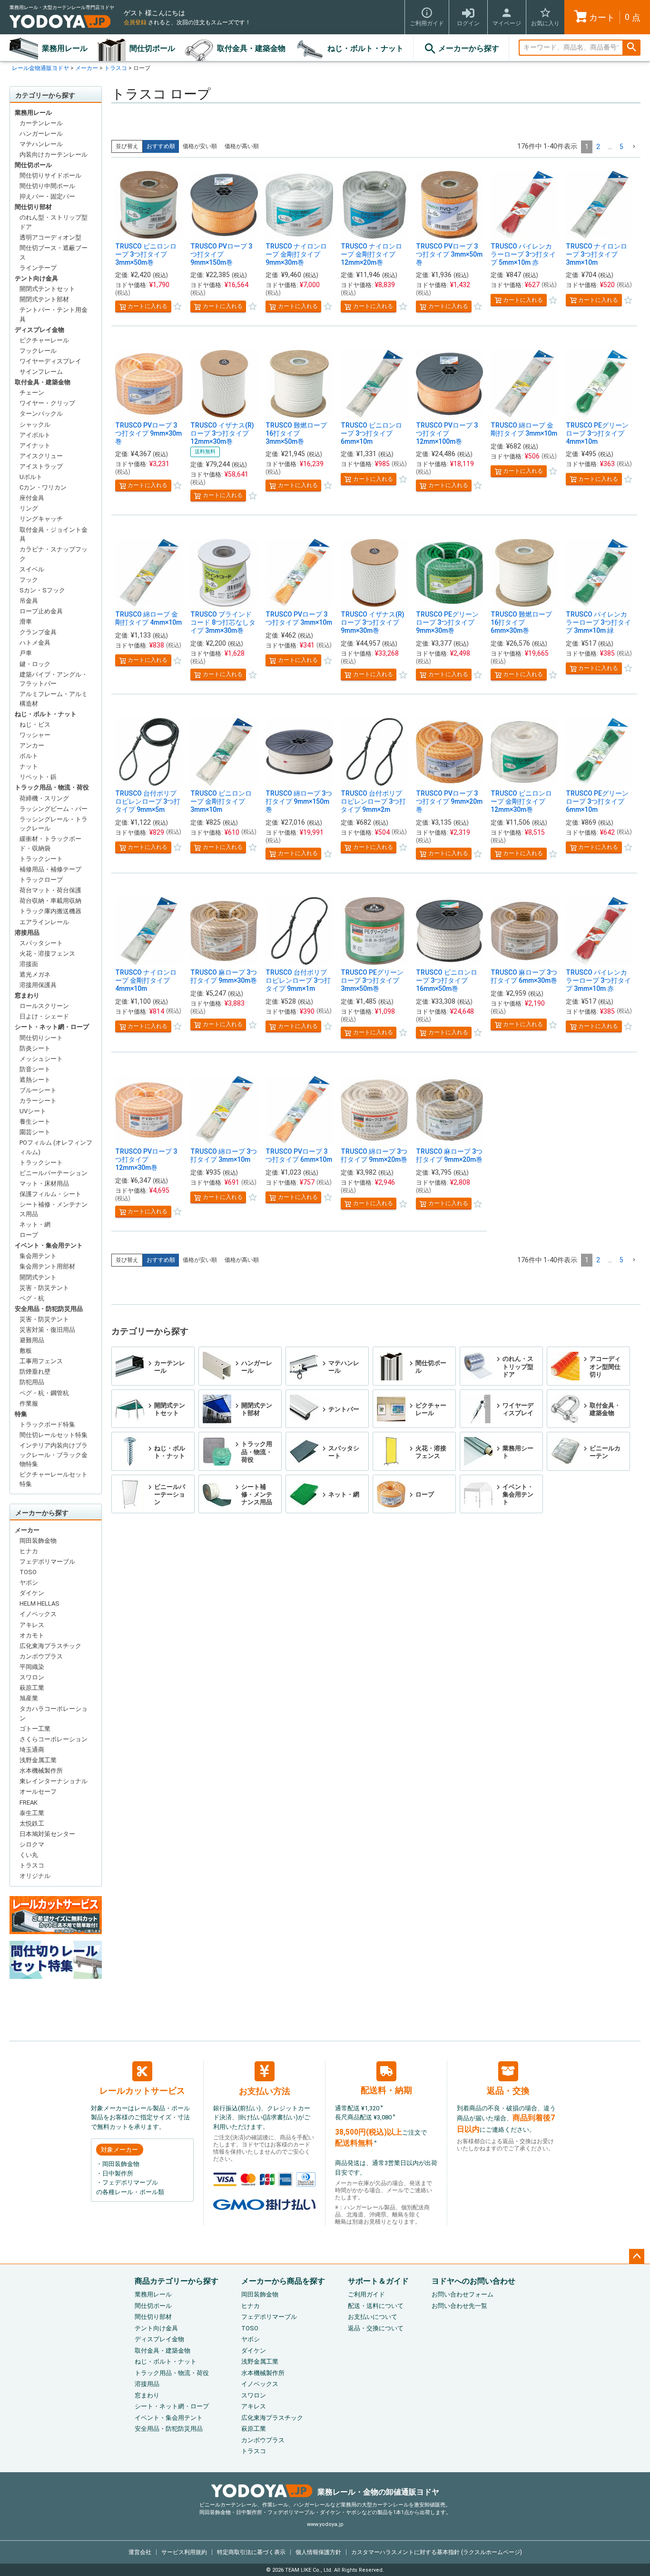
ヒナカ (29, 1551)
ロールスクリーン (44, 1006)
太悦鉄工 (32, 1823)
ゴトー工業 (35, 1729)
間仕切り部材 (33, 207)
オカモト (32, 1635)
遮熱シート (35, 1080)
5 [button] (621, 147)
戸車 (26, 653)
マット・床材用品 (44, 1183)
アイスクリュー (41, 456)
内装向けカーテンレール (54, 155)
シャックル (35, 424)
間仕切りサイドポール (50, 175)
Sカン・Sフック (42, 590)
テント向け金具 (36, 278)
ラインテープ (38, 268)
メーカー (87, 68)
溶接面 (29, 964)
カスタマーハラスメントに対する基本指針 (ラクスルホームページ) (437, 2552)
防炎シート (35, 1048)
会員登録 (135, 22)
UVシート (33, 1111)
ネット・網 (35, 1224)
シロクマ (32, 1844)
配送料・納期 (386, 2090)
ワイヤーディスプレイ (50, 361)
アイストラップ (41, 466)
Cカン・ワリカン (43, 487)
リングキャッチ (41, 519)
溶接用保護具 (38, 985)
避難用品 (32, 1340)
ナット (29, 766)
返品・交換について (376, 2328)
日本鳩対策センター (47, 1834)
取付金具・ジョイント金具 (54, 534)
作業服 (29, 1403)
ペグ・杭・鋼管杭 (44, 1393)
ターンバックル (41, 414)
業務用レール (65, 48)
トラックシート (41, 859)
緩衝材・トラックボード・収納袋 (50, 844)
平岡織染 (32, 1667)
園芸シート (35, 1132)
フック (29, 580)
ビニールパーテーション (54, 1173)
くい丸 (29, 1855)
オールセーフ (38, 1792)
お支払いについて (373, 2317)
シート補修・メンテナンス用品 (54, 1209)
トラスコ (116, 68)
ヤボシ (29, 1583)
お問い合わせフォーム (463, 2294)
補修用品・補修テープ (50, 869)
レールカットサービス (142, 2091)
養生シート (35, 1122)
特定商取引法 (251, 2552)
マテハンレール (41, 144)
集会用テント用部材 (47, 1266)
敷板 (26, 1351)
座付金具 (32, 498)
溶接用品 (27, 933)
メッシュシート (41, 1059)
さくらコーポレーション (54, 1739)
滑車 (26, 622)
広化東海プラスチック (50, 1646)
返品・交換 (508, 2091)
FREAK (29, 1802)
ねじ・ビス (35, 724)
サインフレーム (41, 372)
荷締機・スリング (44, 798)
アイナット (35, 445)
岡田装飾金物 (38, 1541)
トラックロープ (41, 880)
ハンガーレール (41, 134)
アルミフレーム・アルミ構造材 (54, 699)
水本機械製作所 (41, 1771)
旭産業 (29, 1698)
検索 (631, 48)
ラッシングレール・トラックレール (54, 824)
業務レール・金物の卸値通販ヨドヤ (378, 2492)
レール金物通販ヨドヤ (40, 68)
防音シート (35, 1069)
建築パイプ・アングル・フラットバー (54, 679)
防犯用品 (32, 1382)
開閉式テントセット (47, 289)
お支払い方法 (265, 2091)
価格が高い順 (242, 146)
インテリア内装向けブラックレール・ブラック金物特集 (54, 1455)
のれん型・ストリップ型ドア (54, 222)
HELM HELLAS (39, 1603)
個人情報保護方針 (318, 2552)
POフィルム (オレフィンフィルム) (56, 1147)
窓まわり (27, 995)
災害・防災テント (44, 1288)
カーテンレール (41, 123)
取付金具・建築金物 (251, 48)
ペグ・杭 (32, 1298)
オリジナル (35, 1876)
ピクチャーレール (44, 340)
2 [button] (598, 147)
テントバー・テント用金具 (54, 315)
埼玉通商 (32, 1750)
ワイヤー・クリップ (47, 403)
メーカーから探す (469, 48)
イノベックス (38, 1614)
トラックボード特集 (47, 1424)
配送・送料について (376, 2306)
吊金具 (29, 601)
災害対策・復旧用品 (47, 1330)
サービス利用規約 (184, 2552)
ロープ (29, 1235)
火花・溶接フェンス (47, 954)
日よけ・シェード (44, 1016)
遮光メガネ (35, 974)
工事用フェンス (41, 1361)
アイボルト (35, 435)
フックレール (38, 351)
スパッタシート (41, 943)
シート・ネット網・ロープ (52, 1027)
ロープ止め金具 (41, 611)
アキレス (32, 1625)
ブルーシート (38, 1090)
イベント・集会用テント (49, 1245)
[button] (634, 147)
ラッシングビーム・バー (54, 809)
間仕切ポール (152, 48)
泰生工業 (32, 1813)
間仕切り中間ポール (47, 186)
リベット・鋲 (38, 777)
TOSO (28, 1572)
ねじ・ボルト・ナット (365, 48)
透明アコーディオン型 (50, 237)
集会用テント (38, 1256)
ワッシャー (35, 735)
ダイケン (32, 1593)
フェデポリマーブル (47, 1562)
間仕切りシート (41, 1038)
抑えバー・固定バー (47, 196)
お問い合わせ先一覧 (459, 2306)
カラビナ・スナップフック (54, 554)
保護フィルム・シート (50, 1194)
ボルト (29, 756)
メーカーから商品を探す (283, 2281)
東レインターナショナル (54, 1781)
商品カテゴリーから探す (177, 2281)
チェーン (32, 393)
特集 (21, 1414)
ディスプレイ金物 (39, 330)
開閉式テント (38, 1277)
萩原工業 (32, 1688)
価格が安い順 (200, 146)
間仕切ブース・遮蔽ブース (54, 253)
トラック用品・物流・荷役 (52, 787)
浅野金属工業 (38, 1760)
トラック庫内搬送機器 (50, 911)
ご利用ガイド (366, 2294)
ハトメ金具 (35, 643)
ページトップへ (637, 2256)
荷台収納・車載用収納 (50, 901)
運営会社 (140, 2552)
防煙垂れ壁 (35, 1372)
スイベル (32, 569)
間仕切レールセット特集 (54, 1435)
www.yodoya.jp (325, 2524)
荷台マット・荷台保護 (50, 890)
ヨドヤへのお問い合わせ (473, 2281)
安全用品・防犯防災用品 (49, 1309)
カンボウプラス (41, 1656)
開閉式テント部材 (44, 299)
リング (29, 508)
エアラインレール (44, 922)
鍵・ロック (35, 664)
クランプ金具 (38, 632)
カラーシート (38, 1101)
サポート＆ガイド (378, 2281)
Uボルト (31, 477)
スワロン (32, 1677)
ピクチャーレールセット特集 (54, 1479)
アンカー (32, 745)
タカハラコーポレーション (54, 1713)
